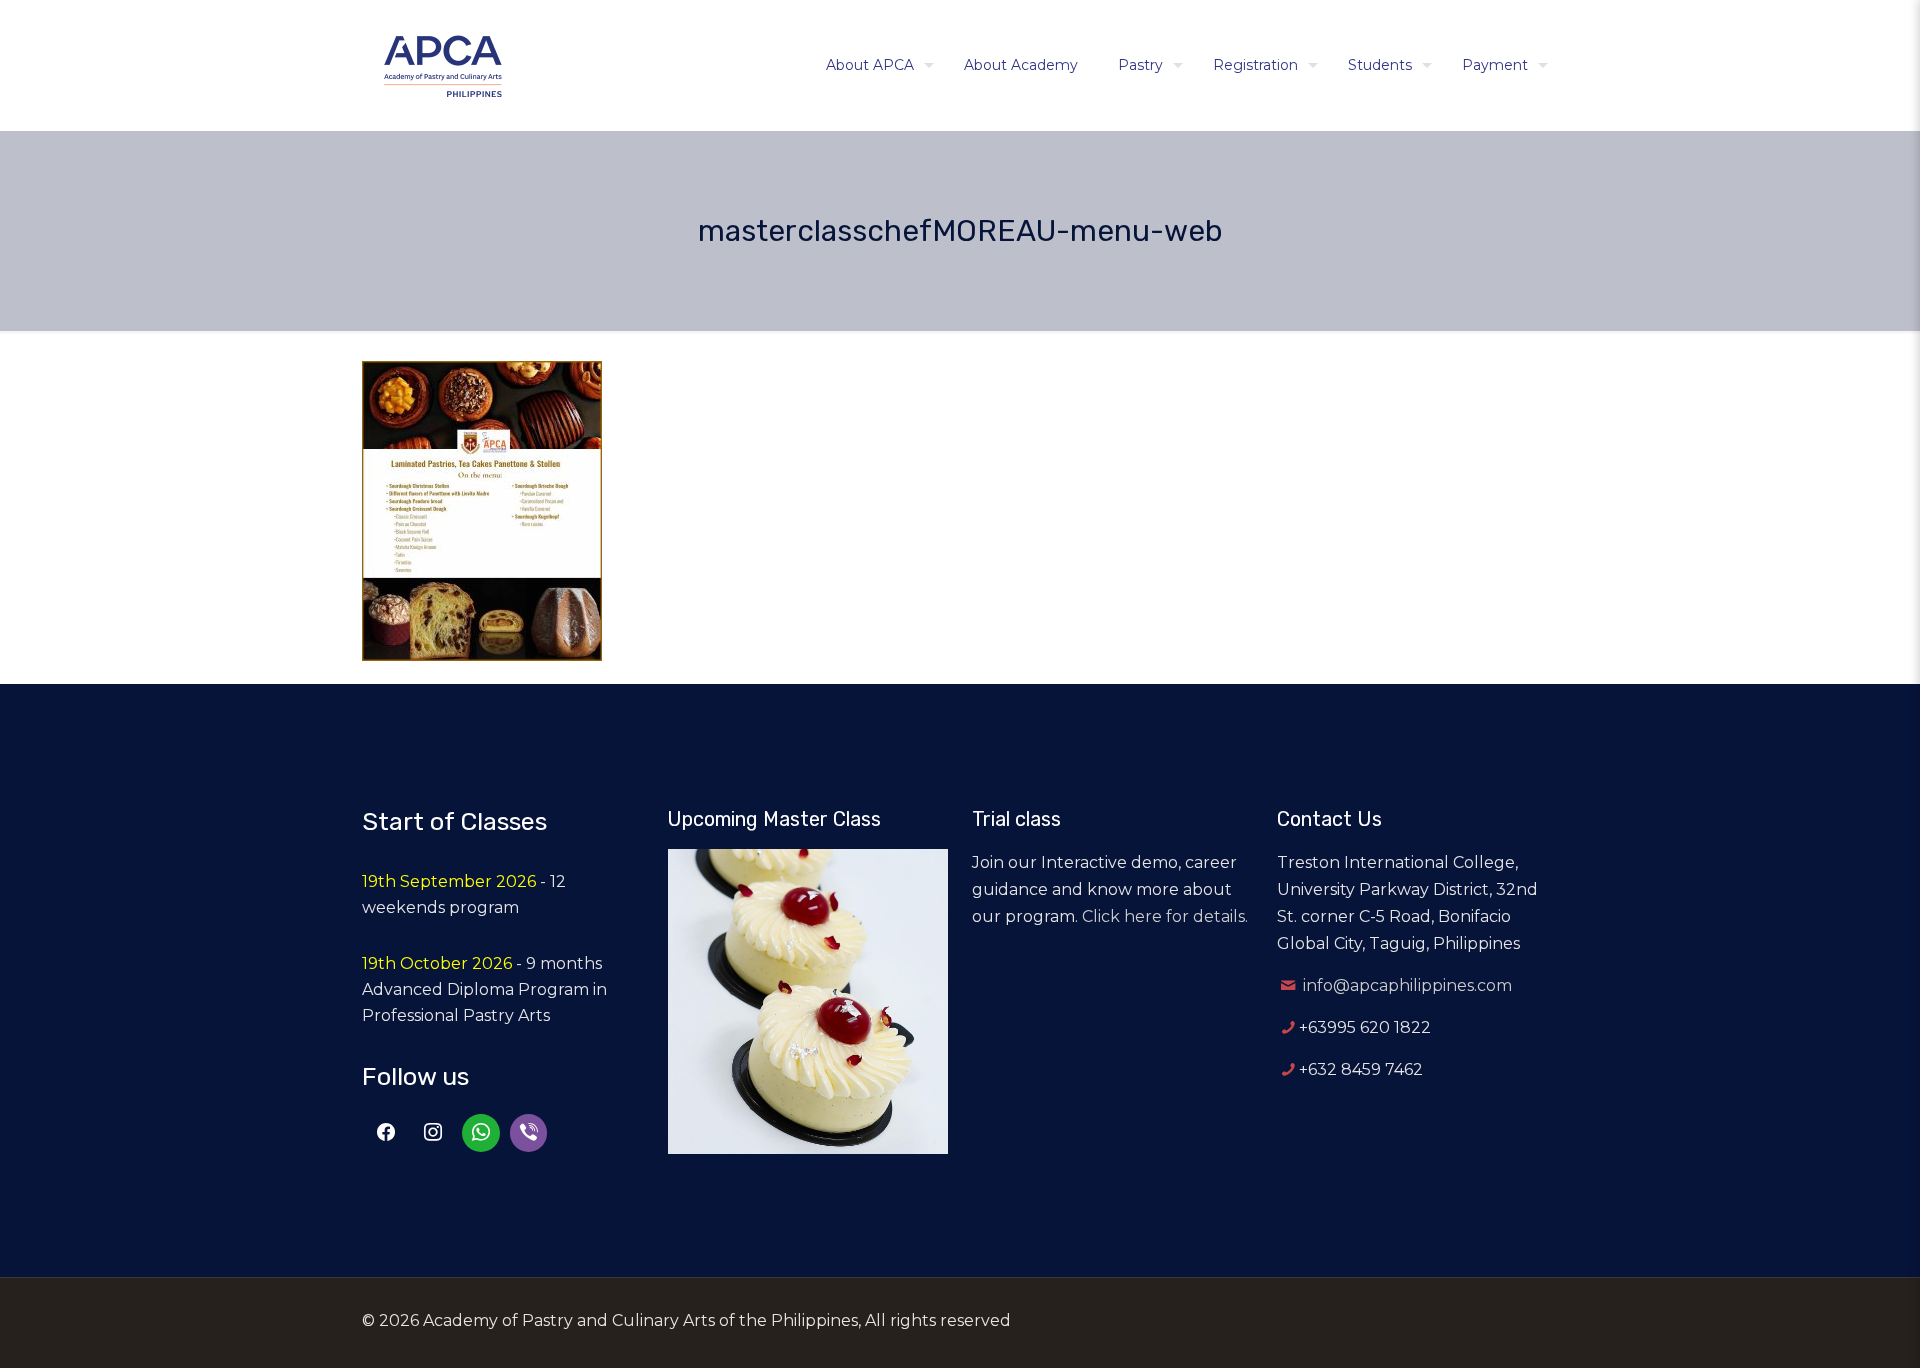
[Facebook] (386, 1133)
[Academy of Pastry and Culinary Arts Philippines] (443, 65)
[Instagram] (434, 1133)
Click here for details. (1165, 916)
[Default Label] (481, 1133)
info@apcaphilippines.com (1407, 985)
